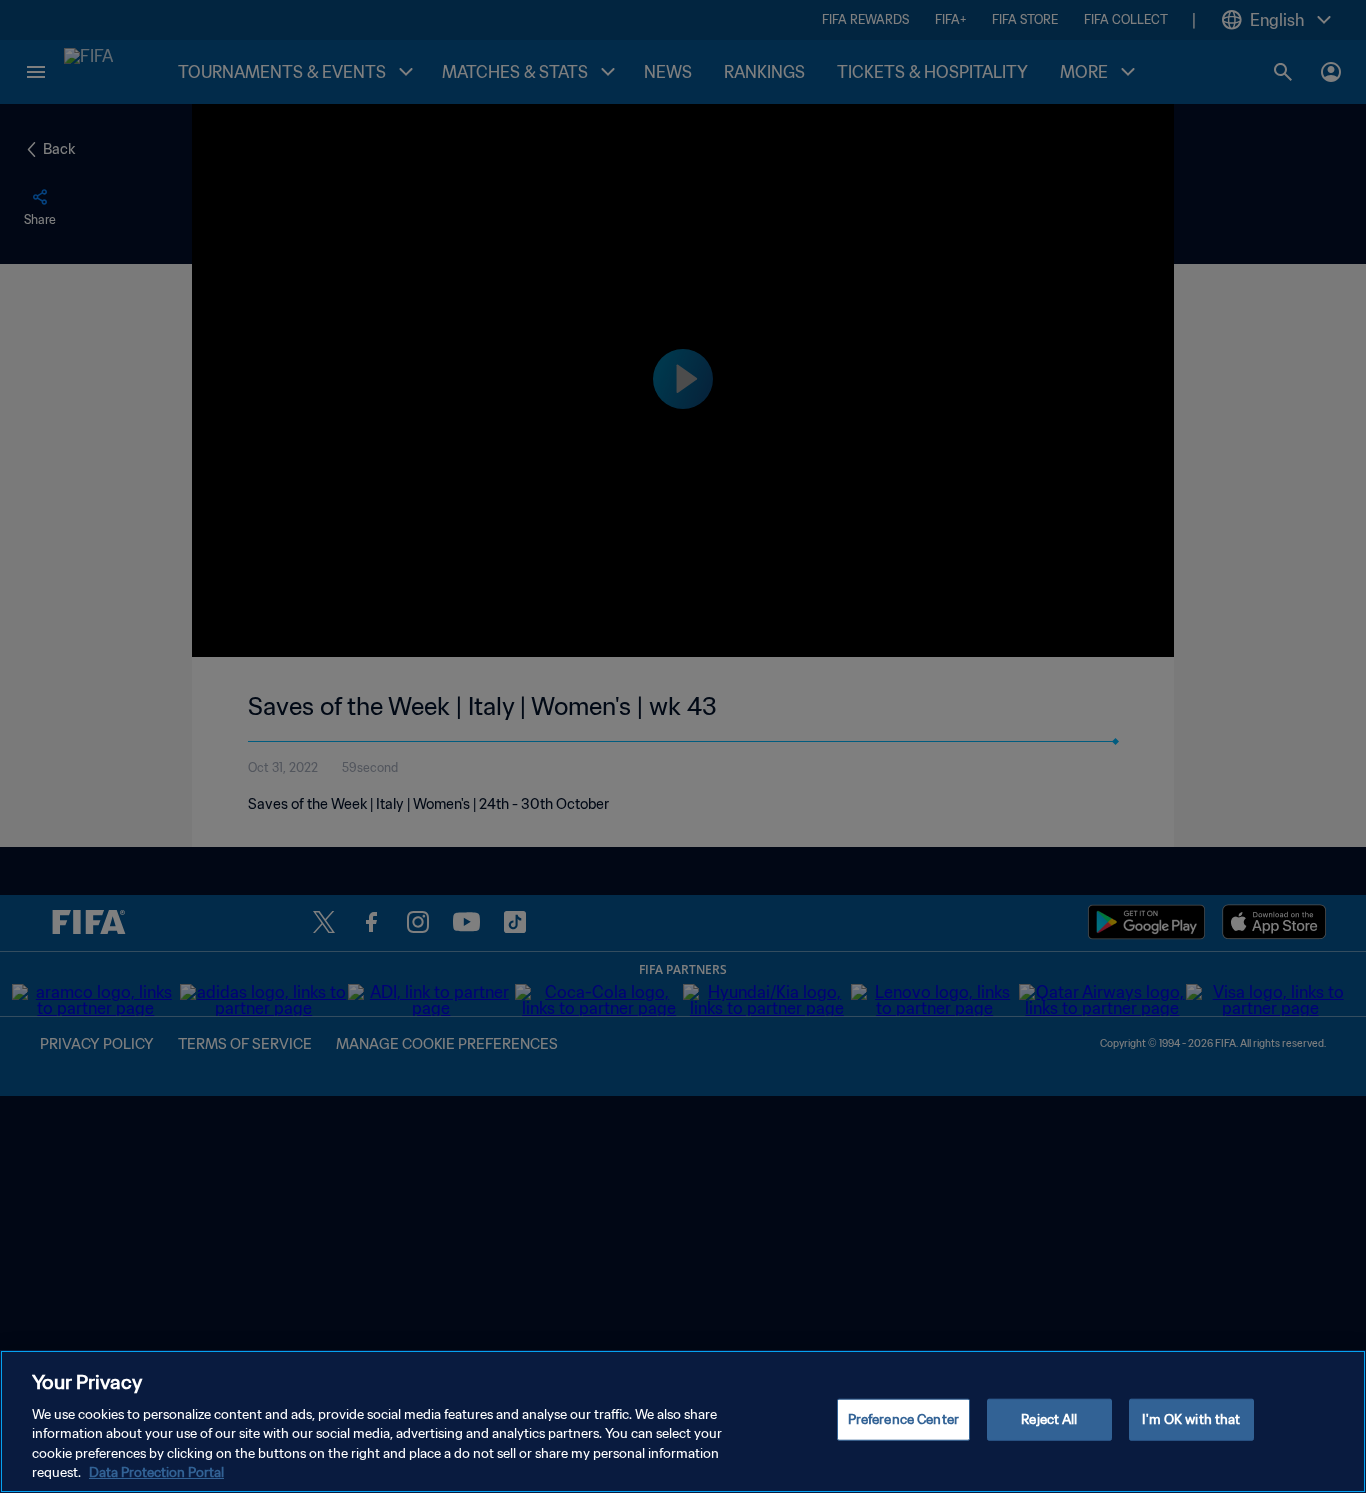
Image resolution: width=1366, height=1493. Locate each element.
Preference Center (903, 1419)
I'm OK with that (1191, 1419)
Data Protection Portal (156, 1472)
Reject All (1049, 1419)
